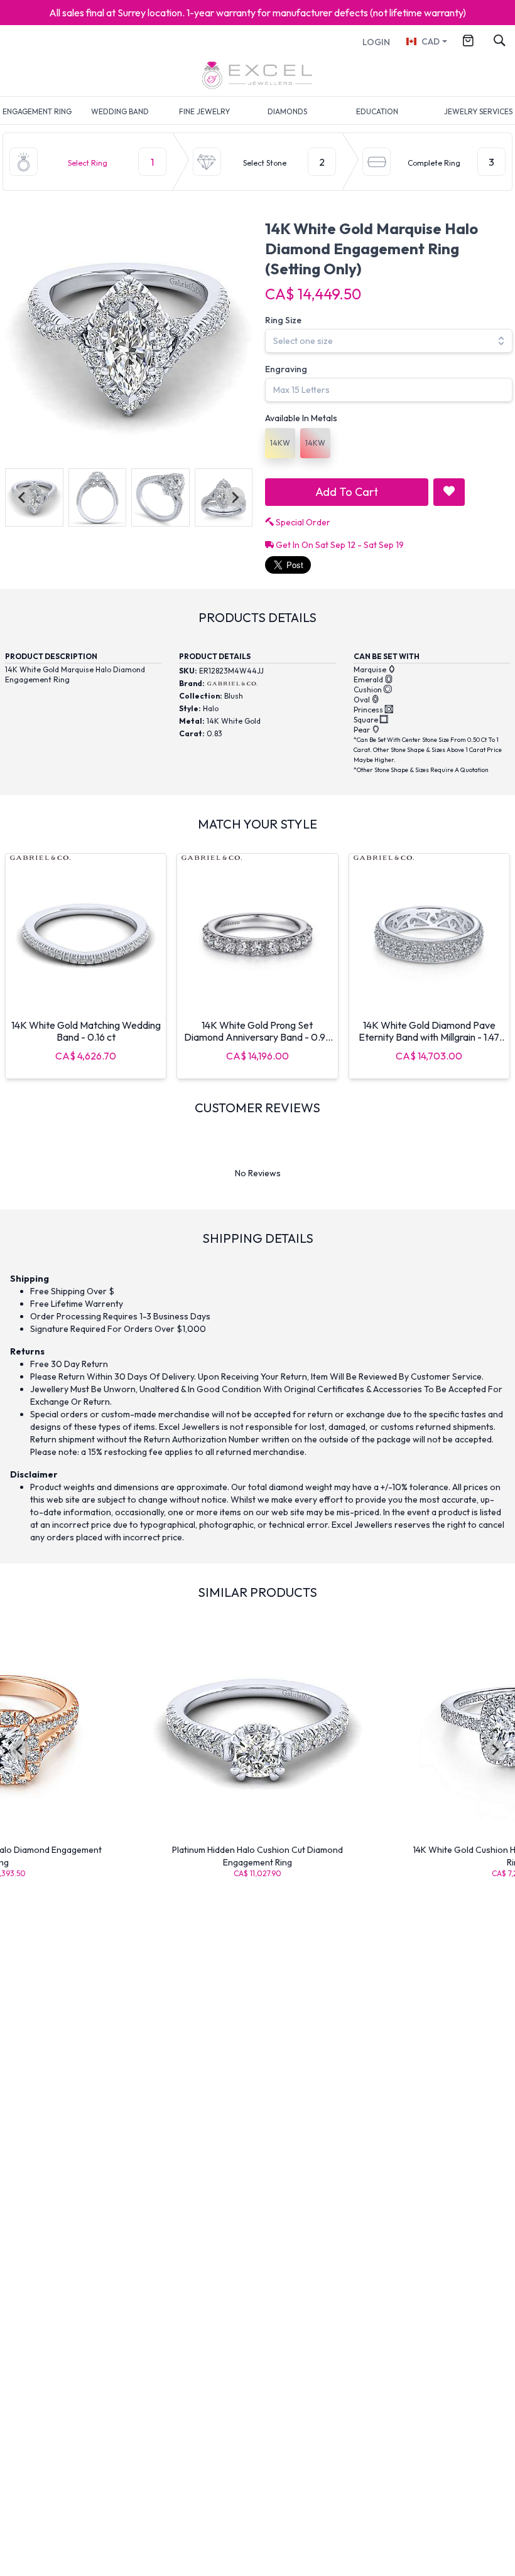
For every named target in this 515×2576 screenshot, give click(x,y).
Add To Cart (347, 492)
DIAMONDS (287, 111)
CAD (431, 41)
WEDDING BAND (120, 111)
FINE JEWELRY (204, 111)
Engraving (286, 369)
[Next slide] (235, 497)
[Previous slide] (23, 497)
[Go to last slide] (20, 1750)
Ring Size (283, 320)
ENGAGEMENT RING (37, 111)
